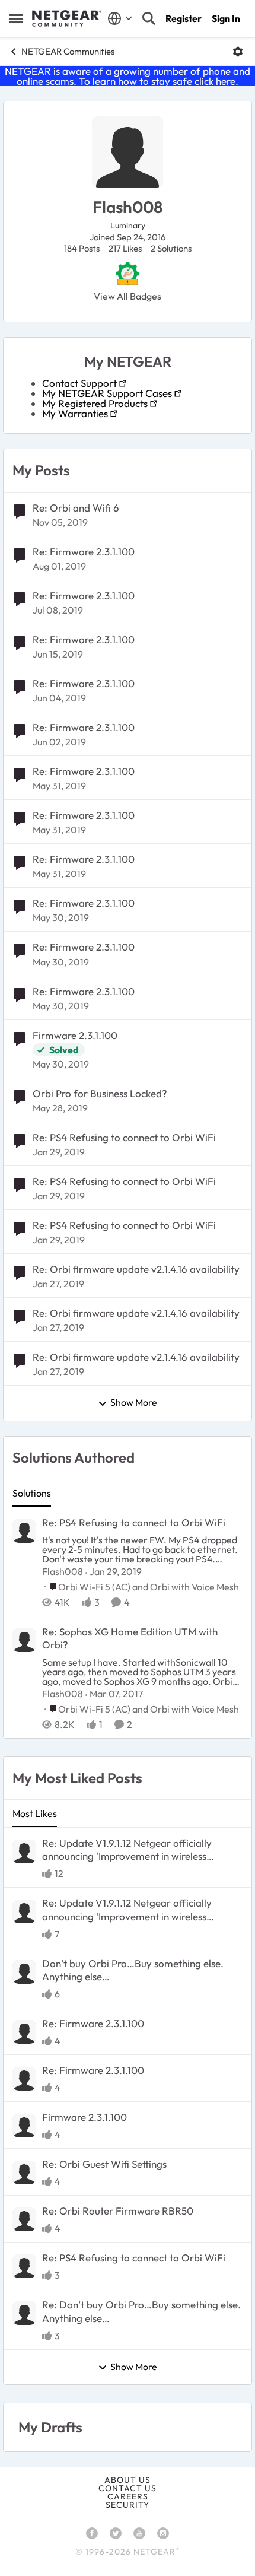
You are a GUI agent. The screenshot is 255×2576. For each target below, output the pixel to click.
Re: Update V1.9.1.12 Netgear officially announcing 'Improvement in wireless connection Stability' (127, 1850)
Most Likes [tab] (35, 1813)
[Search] (149, 18)
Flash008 (63, 1571)
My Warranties (75, 413)
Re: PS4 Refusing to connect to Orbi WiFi (124, 1137)
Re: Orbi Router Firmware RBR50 (118, 2211)
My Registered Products (95, 403)
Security (128, 2505)
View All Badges (128, 296)
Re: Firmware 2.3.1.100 (84, 552)
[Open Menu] (238, 52)
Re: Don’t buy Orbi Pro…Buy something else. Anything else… (141, 2311)
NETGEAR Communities (68, 51)
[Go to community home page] (67, 18)
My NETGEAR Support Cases (107, 393)
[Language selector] (120, 18)
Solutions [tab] (32, 1493)
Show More (134, 1403)
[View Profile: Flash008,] (24, 1531)
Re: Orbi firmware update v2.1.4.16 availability (136, 1269)
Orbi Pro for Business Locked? (100, 1093)
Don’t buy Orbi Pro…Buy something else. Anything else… (133, 1970)
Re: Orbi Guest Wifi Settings (104, 2164)
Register (184, 18)
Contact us (128, 2488)
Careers (128, 2496)
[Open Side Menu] (16, 18)
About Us (128, 2480)
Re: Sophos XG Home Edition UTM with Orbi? (130, 1638)
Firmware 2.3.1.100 (75, 1035)
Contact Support (79, 383)
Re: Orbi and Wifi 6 (76, 508)
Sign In (226, 18)
